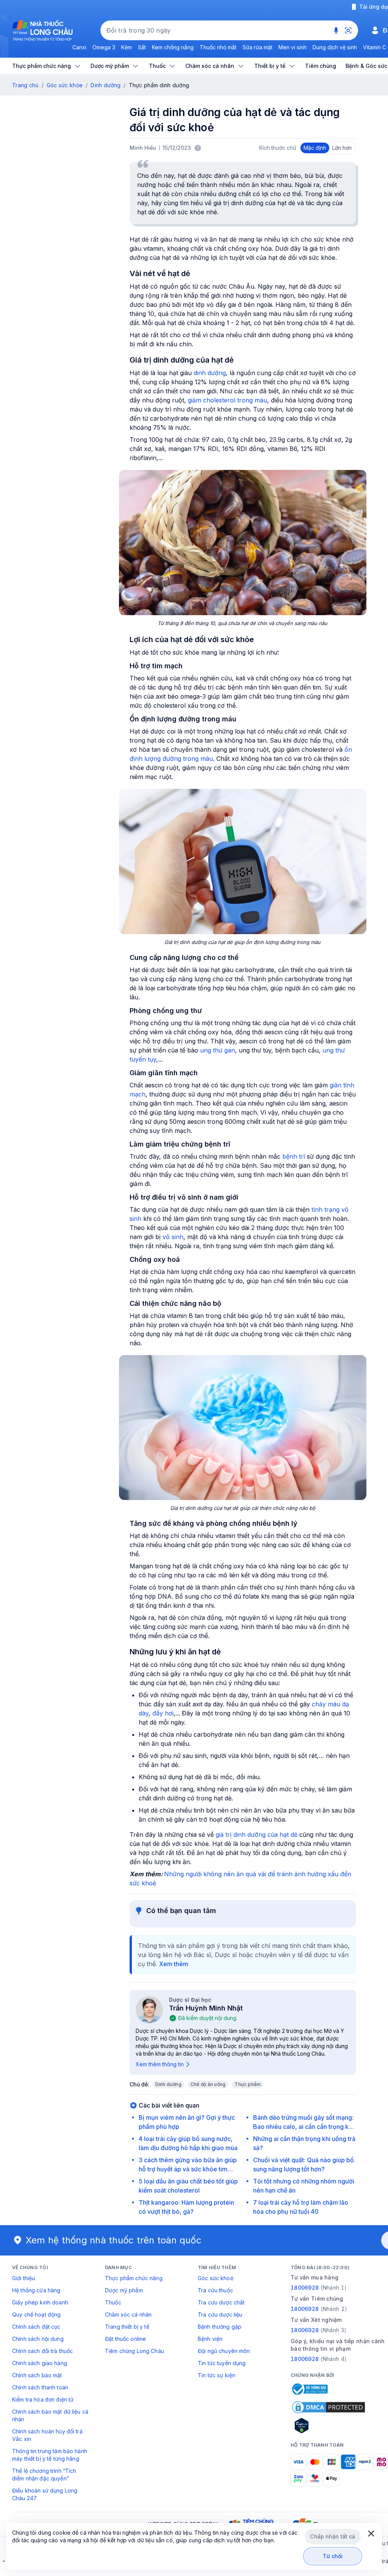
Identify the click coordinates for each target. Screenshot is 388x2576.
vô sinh (173, 1237)
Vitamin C (375, 47)
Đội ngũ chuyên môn (224, 2351)
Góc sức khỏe (65, 85)
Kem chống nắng (173, 47)
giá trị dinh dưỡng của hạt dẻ (257, 1835)
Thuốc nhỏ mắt (218, 47)
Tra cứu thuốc (215, 2290)
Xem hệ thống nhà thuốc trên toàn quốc (114, 2240)
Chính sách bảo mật (37, 2375)
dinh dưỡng (210, 373)
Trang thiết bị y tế (127, 2327)
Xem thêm (174, 1964)
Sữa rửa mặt (257, 47)
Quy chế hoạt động (36, 2314)
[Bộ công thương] (309, 2389)
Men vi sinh (293, 47)
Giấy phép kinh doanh (40, 2302)
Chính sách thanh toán (40, 2387)
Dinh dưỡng (106, 85)
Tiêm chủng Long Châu (135, 2351)
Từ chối (333, 2556)
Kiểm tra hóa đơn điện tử (43, 2399)
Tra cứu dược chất (221, 2302)
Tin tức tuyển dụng (222, 2363)
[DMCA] (329, 2407)
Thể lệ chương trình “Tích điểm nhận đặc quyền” (44, 2475)
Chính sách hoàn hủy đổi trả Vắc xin (47, 2435)
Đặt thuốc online (125, 2339)
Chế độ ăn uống (208, 2084)
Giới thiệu (23, 2278)
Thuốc (113, 2302)
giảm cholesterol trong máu (228, 400)
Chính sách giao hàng (40, 2363)
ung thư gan (217, 1050)
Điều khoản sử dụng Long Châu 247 (45, 2494)
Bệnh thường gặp (220, 2327)
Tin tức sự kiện (217, 2375)
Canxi (79, 47)
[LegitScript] (329, 2425)
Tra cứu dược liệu (220, 2314)
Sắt (142, 47)
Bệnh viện (210, 2339)
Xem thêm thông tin (160, 2064)
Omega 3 (104, 47)
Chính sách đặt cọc (36, 2327)
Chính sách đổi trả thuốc (42, 2351)
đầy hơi (163, 1713)
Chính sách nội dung (38, 2339)
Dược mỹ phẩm (124, 2290)
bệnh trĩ (295, 1156)
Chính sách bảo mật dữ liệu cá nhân (50, 2415)
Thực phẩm (248, 2084)
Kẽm (127, 47)
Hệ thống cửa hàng (36, 2290)
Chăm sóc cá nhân (128, 2314)
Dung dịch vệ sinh (335, 47)
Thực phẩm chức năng (134, 2278)
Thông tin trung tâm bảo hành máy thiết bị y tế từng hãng (50, 2455)
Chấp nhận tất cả (332, 2536)
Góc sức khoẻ (216, 2278)
